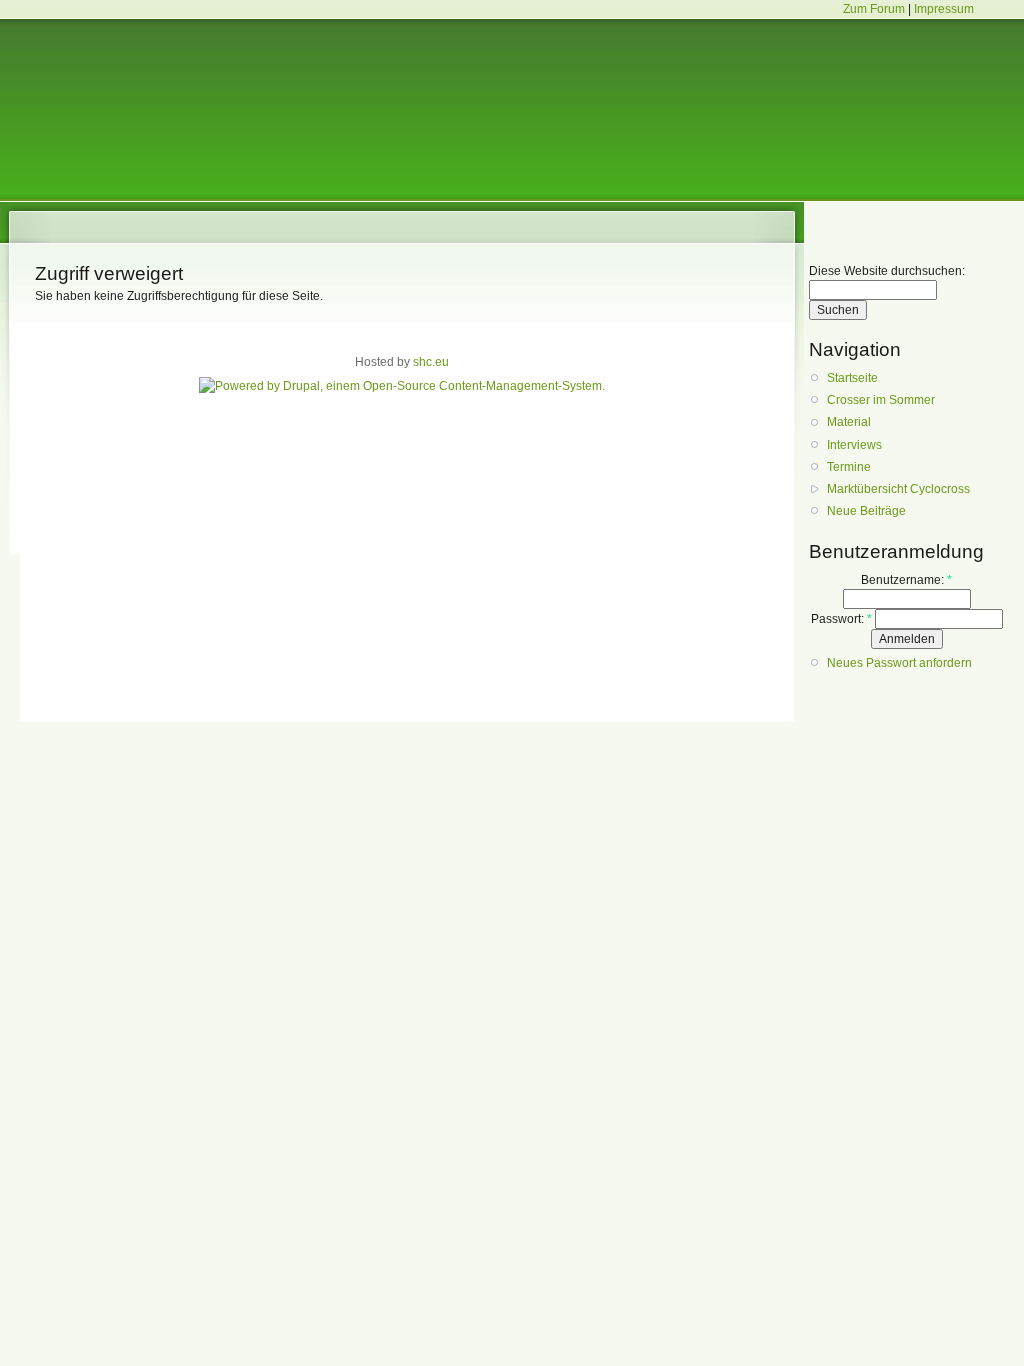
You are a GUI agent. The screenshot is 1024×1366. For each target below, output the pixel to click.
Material (849, 422)
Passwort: (841, 619)
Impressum (944, 9)
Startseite (852, 378)
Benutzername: (906, 580)
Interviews (854, 445)
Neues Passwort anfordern (899, 663)
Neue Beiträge (866, 511)
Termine (849, 467)
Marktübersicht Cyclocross (898, 489)
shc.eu (431, 362)
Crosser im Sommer (881, 400)
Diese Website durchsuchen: (887, 271)
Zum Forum (874, 9)
